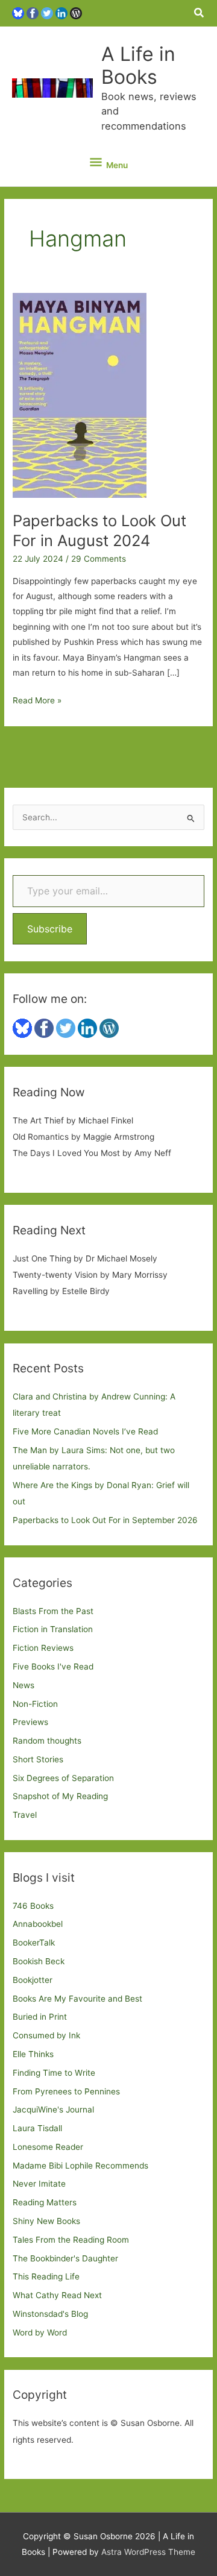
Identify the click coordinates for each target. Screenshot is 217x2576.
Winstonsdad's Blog (50, 2314)
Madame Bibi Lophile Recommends (80, 2166)
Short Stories (38, 1759)
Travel (25, 1815)
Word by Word (40, 2333)
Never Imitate (39, 2184)
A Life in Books (138, 65)
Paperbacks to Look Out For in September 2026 (105, 1520)
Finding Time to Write (54, 2073)
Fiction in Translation (53, 1629)
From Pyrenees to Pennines (66, 2091)
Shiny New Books (46, 2221)
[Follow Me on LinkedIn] (61, 13)
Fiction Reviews (43, 1648)
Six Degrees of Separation (63, 1778)
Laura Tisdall (37, 2128)
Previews (30, 1722)
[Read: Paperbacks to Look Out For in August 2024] (80, 395)
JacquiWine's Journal (53, 2109)
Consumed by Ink (46, 2035)
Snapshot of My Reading (60, 1796)
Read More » (37, 702)
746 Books (33, 1906)
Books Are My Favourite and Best (77, 1999)
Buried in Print (40, 2017)
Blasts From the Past (53, 1611)
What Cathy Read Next (57, 2295)
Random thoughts (47, 1741)
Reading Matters (45, 2202)
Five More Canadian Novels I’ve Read (85, 1431)
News (24, 1685)
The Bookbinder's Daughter (65, 2258)
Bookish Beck (39, 1961)
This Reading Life (46, 2276)
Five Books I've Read (53, 1667)
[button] (200, 13)
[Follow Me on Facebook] (33, 13)
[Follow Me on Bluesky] (18, 13)
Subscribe (50, 929)
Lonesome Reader (48, 2147)
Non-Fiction (35, 1704)
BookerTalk (34, 1943)
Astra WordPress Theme (148, 2552)
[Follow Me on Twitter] (47, 13)
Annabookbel (38, 1924)
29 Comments (99, 559)
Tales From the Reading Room (71, 2240)
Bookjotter (33, 1980)
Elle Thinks (33, 2054)
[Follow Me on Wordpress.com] (76, 13)
